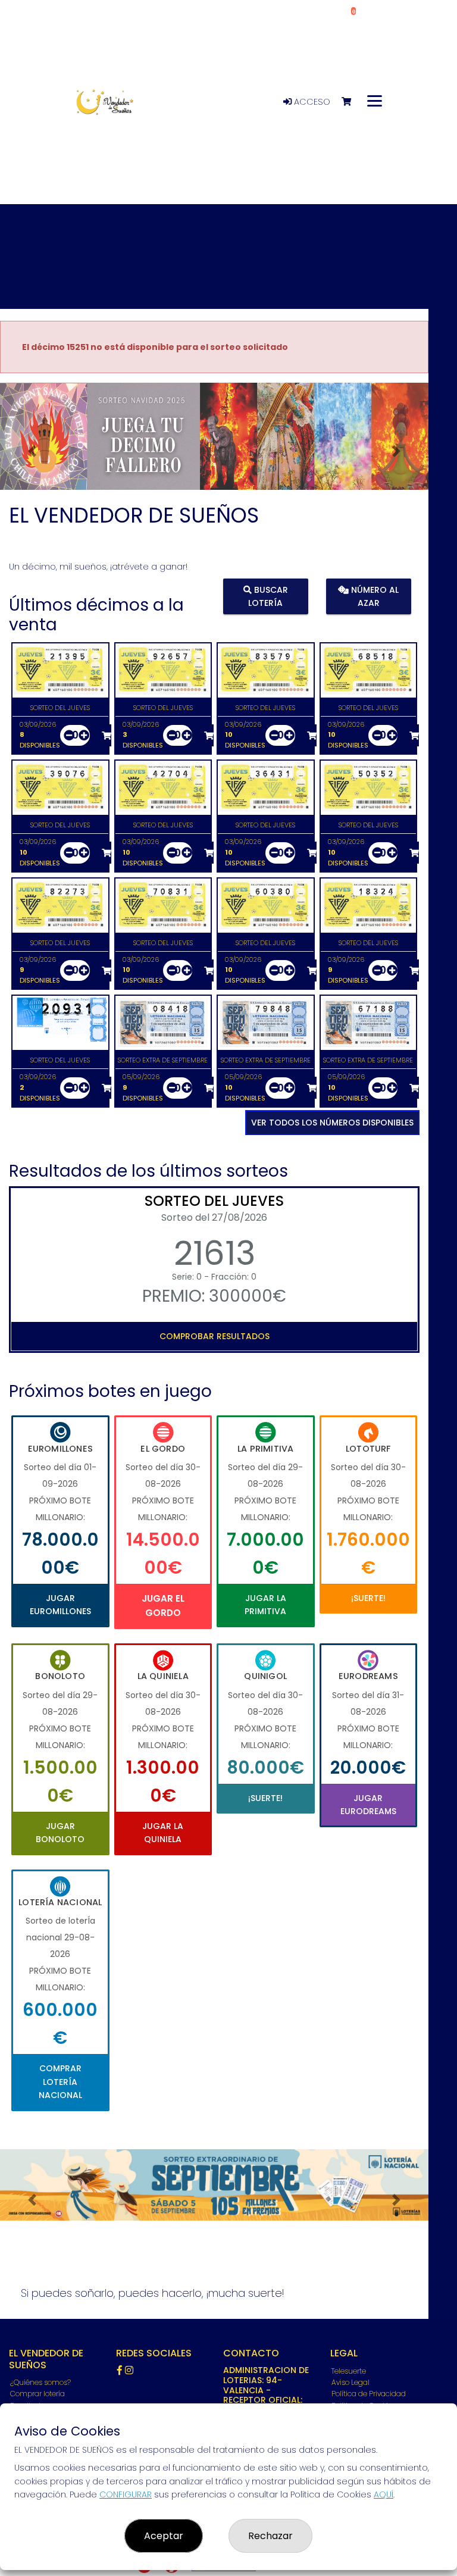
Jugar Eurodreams (368, 1805)
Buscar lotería (268, 596)
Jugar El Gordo (163, 1606)
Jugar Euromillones (60, 1605)
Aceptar (164, 2536)
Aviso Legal (350, 2382)
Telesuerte (349, 2371)
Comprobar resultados (215, 1336)
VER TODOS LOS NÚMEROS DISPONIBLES (332, 1123)
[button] (32, 451)
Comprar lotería (37, 2394)
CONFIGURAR (126, 2494)
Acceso (311, 102)
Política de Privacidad (369, 2394)
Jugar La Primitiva (265, 1605)
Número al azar (374, 596)
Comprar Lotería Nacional (60, 2082)
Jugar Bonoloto (60, 1833)
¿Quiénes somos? (40, 2382)
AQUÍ (384, 2494)
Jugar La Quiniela (163, 1833)
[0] (352, 102)
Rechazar (270, 2536)
